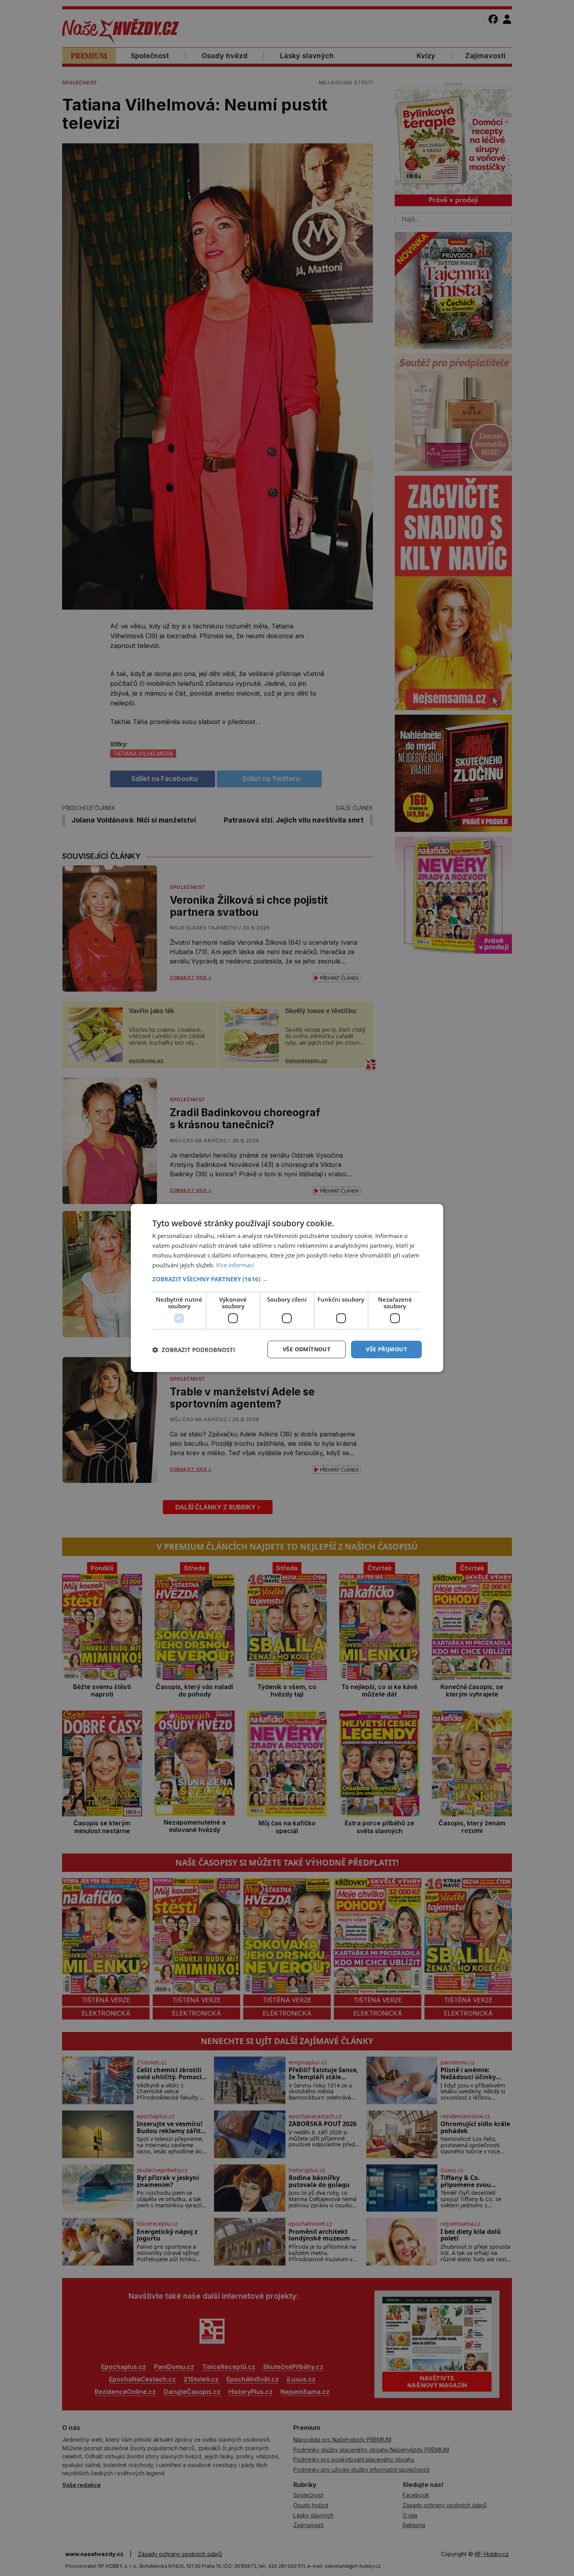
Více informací (235, 1265)
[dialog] (287, 1288)
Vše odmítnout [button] (307, 1349)
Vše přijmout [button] (386, 1349)
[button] (287, 1279)
